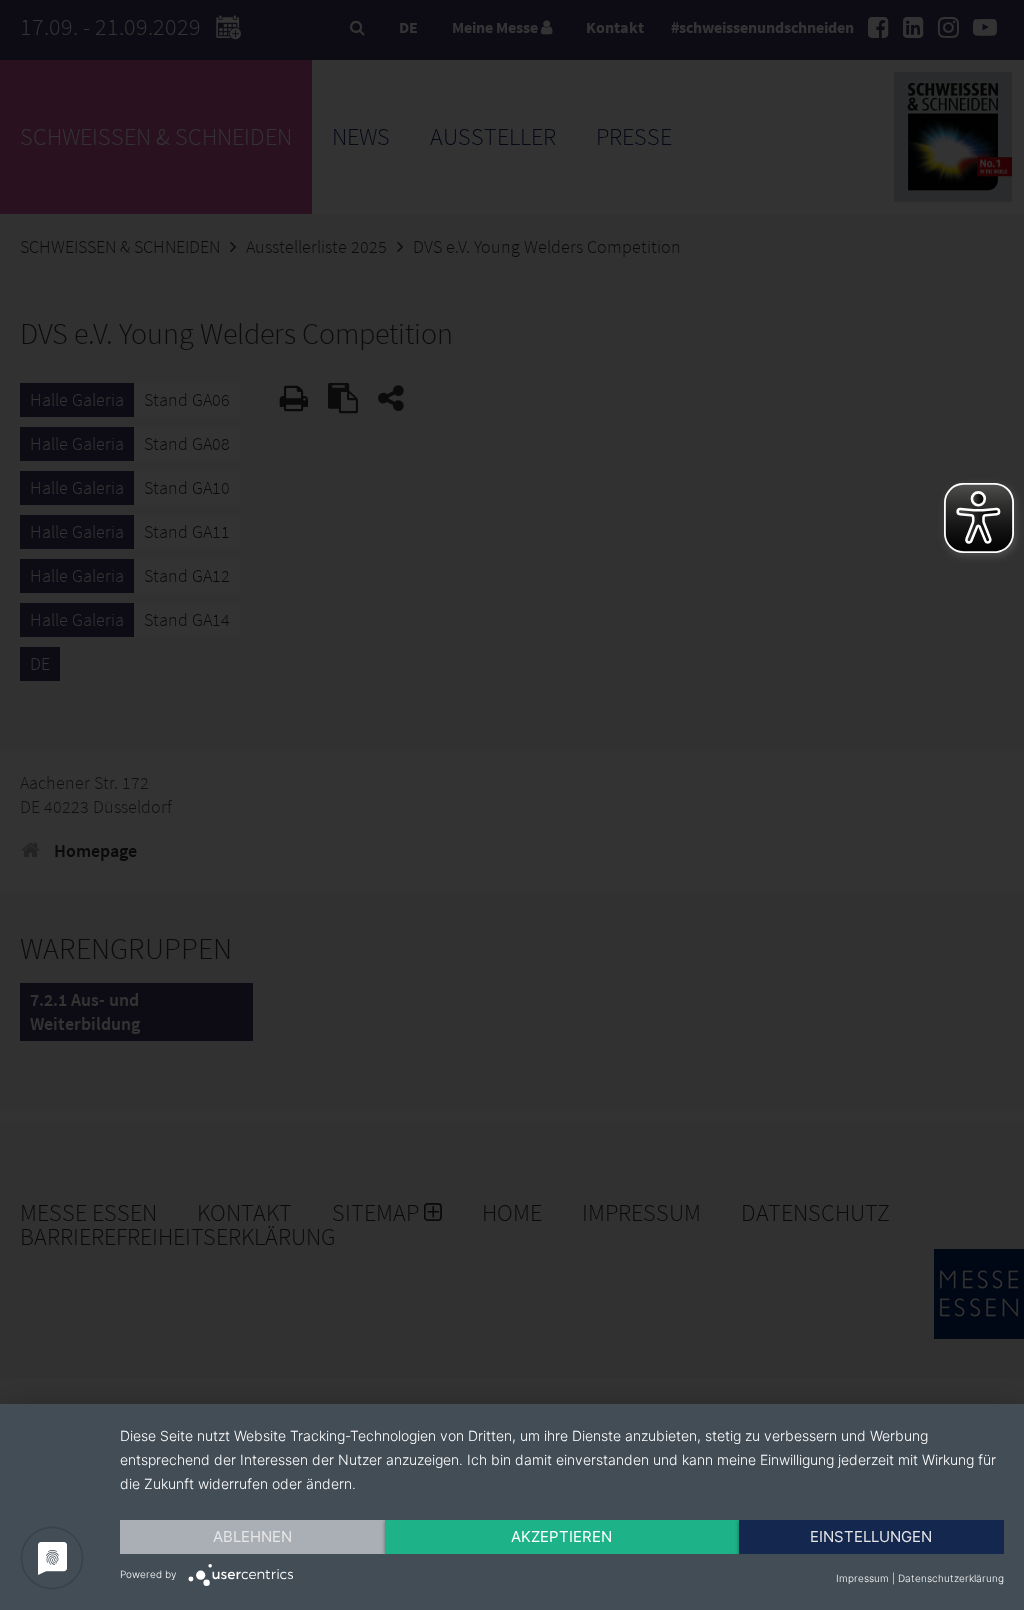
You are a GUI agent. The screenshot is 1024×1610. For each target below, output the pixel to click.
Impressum (862, 1578)
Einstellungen (871, 1536)
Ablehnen (252, 1536)
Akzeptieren (561, 1536)
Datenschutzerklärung (951, 1578)
